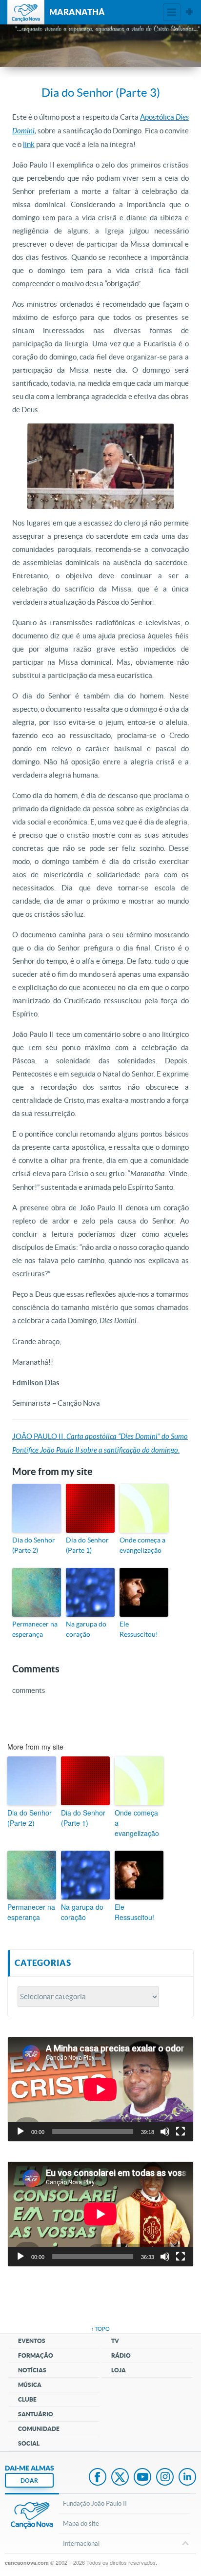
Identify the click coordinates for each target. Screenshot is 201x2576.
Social (29, 2443)
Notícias (32, 2370)
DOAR (29, 2481)
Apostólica (158, 117)
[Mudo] (165, 2132)
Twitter (120, 2478)
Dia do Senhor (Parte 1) (87, 1545)
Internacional (81, 2544)
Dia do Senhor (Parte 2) (34, 1545)
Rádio (121, 2355)
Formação (36, 2355)
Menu (172, 12)
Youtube (142, 2478)
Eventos (32, 2341)
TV (115, 2341)
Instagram (165, 2478)
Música (30, 2385)
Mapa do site (81, 2523)
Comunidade (39, 2429)
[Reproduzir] (20, 2132)
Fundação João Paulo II (95, 2503)
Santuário (36, 2414)
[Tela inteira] (181, 2132)
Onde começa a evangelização (142, 1545)
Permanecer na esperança (35, 1629)
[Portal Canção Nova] (26, 12)
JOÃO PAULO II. (39, 1436)
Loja (119, 2370)
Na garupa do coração (86, 1629)
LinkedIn (187, 2478)
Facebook (98, 2478)
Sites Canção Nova (189, 12)
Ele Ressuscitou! (139, 1629)
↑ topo (100, 2329)
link (29, 144)
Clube (27, 2399)
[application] (100, 2090)
